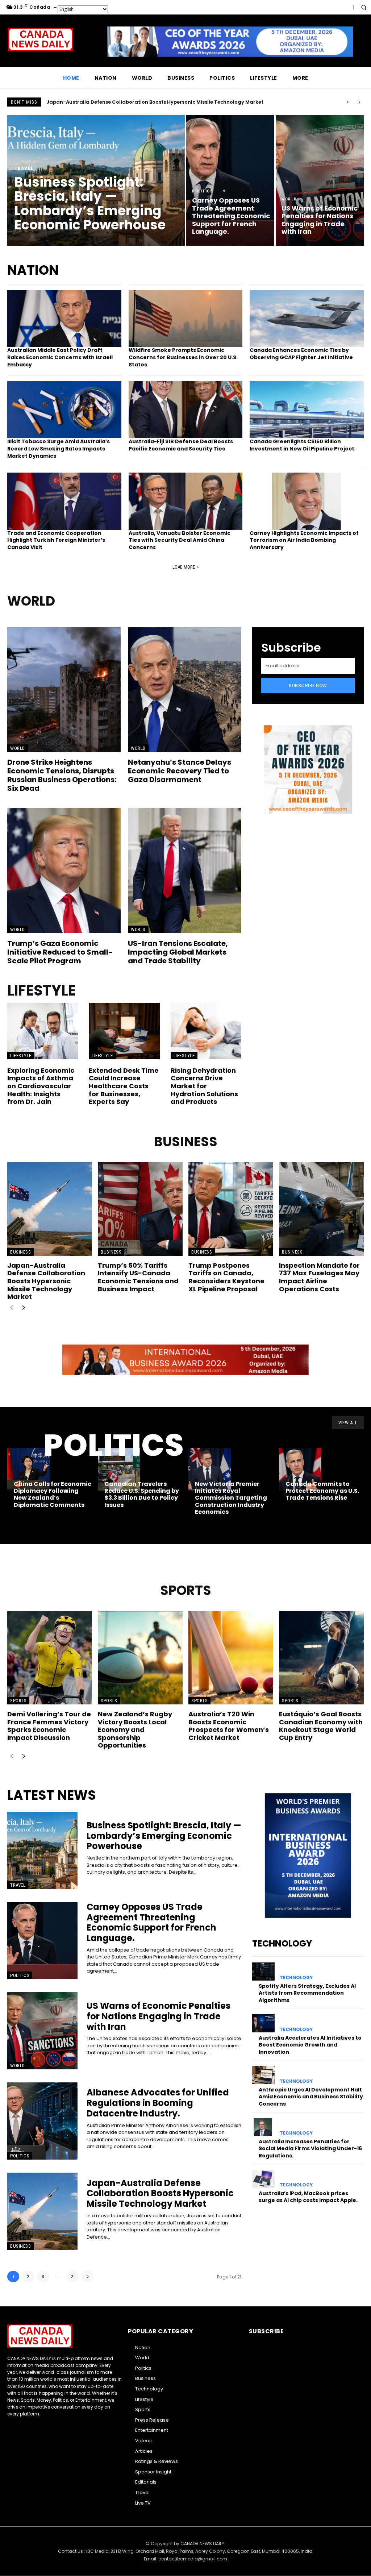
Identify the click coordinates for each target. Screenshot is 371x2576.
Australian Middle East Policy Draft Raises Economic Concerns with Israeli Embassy (60, 357)
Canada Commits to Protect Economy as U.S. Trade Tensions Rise (322, 1491)
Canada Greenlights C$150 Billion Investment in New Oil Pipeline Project (302, 445)
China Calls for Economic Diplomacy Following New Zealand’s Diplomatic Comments (53, 1494)
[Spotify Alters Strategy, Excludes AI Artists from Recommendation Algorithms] (263, 1971)
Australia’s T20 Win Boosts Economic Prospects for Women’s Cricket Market (229, 1726)
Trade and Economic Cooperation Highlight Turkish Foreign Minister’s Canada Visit (56, 540)
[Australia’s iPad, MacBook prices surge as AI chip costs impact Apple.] (263, 2179)
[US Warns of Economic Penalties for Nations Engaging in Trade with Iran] (320, 180)
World (289, 199)
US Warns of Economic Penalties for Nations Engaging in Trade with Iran (159, 2016)
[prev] (348, 102)
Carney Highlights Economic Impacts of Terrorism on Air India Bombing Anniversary (304, 540)
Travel (24, 168)
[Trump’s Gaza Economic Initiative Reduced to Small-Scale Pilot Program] (64, 871)
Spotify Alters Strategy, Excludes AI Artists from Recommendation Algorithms (307, 1993)
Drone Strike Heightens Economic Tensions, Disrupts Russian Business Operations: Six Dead (62, 775)
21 (73, 2276)
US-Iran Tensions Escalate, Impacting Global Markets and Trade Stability (178, 952)
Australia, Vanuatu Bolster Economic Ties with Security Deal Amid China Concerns (180, 540)
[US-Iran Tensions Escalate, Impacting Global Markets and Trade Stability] (185, 871)
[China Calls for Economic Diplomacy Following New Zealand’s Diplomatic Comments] (28, 1469)
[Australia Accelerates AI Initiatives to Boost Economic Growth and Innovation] (263, 2023)
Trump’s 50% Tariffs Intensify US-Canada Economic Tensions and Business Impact (138, 1277)
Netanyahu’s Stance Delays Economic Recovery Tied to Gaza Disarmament (180, 771)
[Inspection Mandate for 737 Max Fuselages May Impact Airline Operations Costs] (321, 1209)
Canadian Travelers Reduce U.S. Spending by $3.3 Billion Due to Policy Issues (142, 1494)
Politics (203, 191)
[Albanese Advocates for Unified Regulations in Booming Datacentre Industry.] (42, 2121)
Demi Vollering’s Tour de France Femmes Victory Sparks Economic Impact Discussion (49, 1726)
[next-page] (23, 1308)
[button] (364, 7)
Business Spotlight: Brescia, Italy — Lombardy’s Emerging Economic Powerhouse (147, 102)
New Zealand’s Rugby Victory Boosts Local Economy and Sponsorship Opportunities (135, 1730)
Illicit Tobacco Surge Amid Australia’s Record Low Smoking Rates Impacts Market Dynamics (59, 448)
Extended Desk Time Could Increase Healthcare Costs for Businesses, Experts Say (124, 1086)
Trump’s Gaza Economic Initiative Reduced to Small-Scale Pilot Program (60, 952)
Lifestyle (21, 1056)
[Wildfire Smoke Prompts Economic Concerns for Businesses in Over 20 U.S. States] (186, 318)
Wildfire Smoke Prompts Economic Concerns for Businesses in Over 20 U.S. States (183, 357)
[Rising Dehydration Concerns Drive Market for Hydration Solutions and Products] (206, 1031)
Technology (296, 1978)
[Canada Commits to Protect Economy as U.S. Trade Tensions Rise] (300, 1469)
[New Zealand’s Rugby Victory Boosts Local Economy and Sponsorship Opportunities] (140, 1658)
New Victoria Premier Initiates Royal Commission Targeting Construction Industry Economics (231, 1498)
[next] (359, 102)
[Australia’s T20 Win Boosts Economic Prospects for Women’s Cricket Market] (231, 1658)
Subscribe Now (308, 685)
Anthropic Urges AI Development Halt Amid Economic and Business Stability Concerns (311, 2097)
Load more (184, 567)
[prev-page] (12, 1308)
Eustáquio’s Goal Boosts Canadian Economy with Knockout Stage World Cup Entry (321, 1726)
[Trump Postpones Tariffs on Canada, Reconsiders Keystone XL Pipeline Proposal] (231, 1209)
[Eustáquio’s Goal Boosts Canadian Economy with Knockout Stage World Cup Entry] (321, 1658)
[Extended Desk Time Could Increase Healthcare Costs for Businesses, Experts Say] (124, 1031)
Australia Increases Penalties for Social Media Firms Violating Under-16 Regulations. (310, 2149)
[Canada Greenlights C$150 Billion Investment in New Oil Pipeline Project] (307, 410)
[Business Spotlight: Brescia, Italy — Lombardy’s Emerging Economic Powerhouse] (96, 180)
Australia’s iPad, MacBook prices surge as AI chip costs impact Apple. (308, 2197)
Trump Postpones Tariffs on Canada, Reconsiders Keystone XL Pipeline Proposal (226, 1277)
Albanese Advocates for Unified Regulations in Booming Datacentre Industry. (158, 2103)
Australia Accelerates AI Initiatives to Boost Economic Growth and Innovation (310, 2045)
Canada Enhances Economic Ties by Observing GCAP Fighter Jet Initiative (301, 354)
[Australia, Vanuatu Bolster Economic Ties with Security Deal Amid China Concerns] (186, 501)
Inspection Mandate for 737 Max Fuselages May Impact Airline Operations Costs (319, 1277)
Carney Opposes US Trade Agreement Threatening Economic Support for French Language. (151, 1922)
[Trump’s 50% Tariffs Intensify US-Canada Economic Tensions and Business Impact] (140, 1209)
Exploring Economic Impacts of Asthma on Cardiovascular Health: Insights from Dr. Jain (41, 1086)
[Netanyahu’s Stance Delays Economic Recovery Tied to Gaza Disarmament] (185, 690)
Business (20, 1252)
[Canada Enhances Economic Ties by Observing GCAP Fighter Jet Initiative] (307, 318)
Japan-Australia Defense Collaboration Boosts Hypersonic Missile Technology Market (46, 1281)
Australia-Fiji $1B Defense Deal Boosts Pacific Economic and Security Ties (181, 445)
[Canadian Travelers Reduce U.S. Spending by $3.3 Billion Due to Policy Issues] (119, 1469)
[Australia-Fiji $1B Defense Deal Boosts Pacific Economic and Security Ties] (186, 410)
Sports (18, 1701)
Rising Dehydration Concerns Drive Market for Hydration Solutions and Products (204, 1086)
